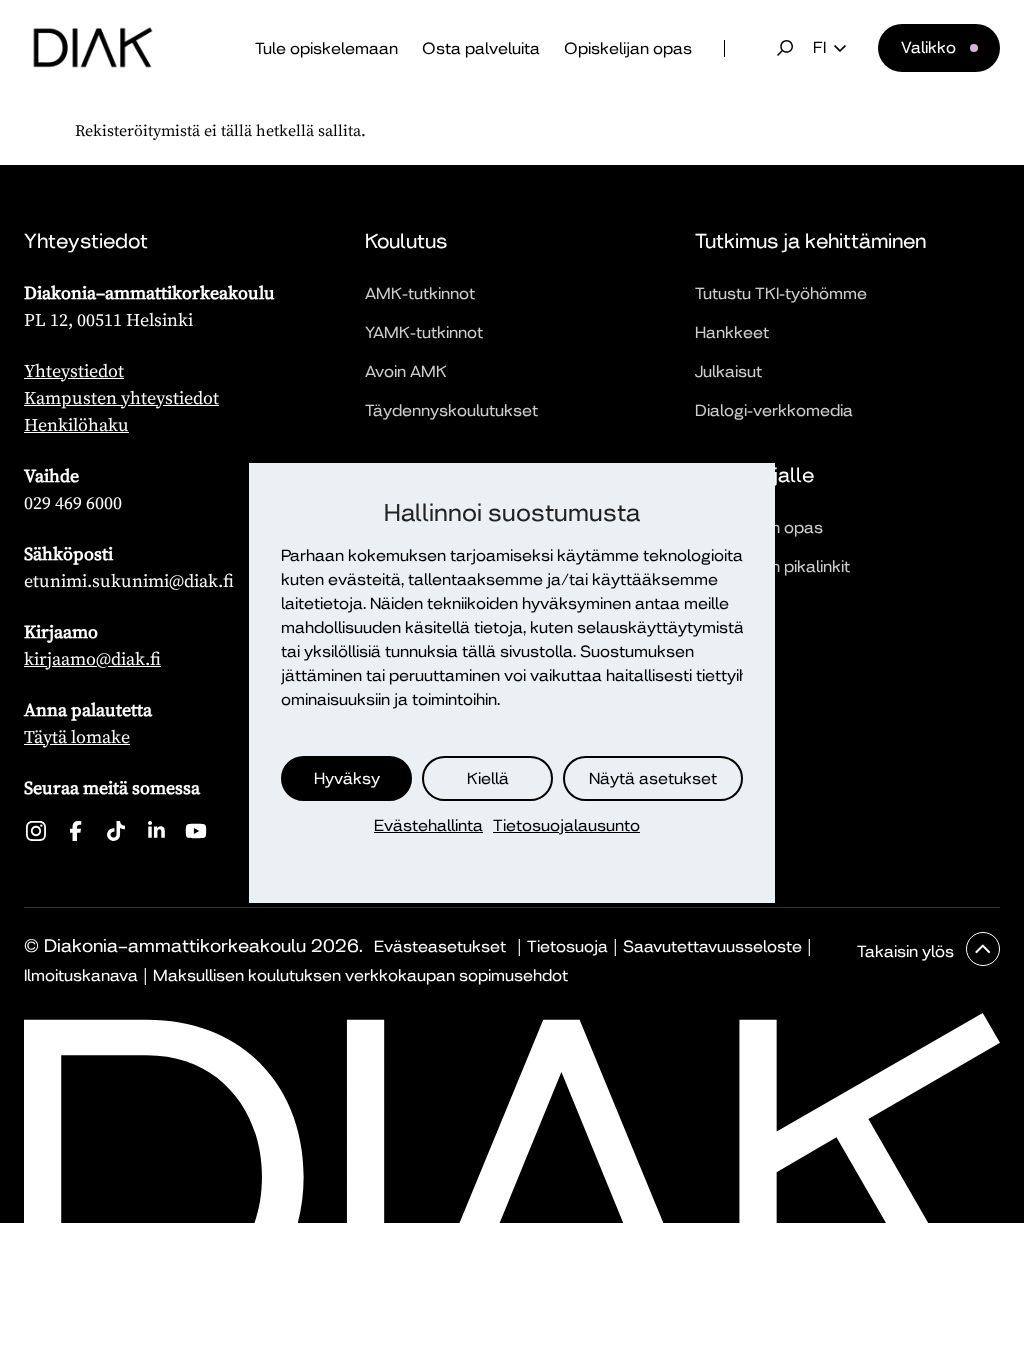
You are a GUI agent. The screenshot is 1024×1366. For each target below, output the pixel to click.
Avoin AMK (406, 371)
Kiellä (488, 778)
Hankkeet (732, 332)
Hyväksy (347, 778)
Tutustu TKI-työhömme (781, 293)
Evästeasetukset (440, 946)
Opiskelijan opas (628, 48)
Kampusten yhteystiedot (121, 397)
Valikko (928, 47)
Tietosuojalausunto (566, 825)
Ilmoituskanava (81, 975)
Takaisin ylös (907, 951)
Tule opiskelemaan (326, 48)
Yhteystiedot (74, 370)
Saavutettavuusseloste (712, 946)
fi (819, 48)
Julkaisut (728, 371)
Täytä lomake (77, 736)
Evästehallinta (428, 825)
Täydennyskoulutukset (451, 410)
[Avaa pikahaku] (785, 48)
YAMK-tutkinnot (424, 332)
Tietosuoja (567, 946)
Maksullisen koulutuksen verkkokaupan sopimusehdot (360, 975)
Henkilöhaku (76, 424)
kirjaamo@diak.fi (92, 658)
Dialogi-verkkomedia (774, 410)
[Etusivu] (93, 48)
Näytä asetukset (653, 778)
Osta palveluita (481, 48)
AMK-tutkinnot (420, 293)
